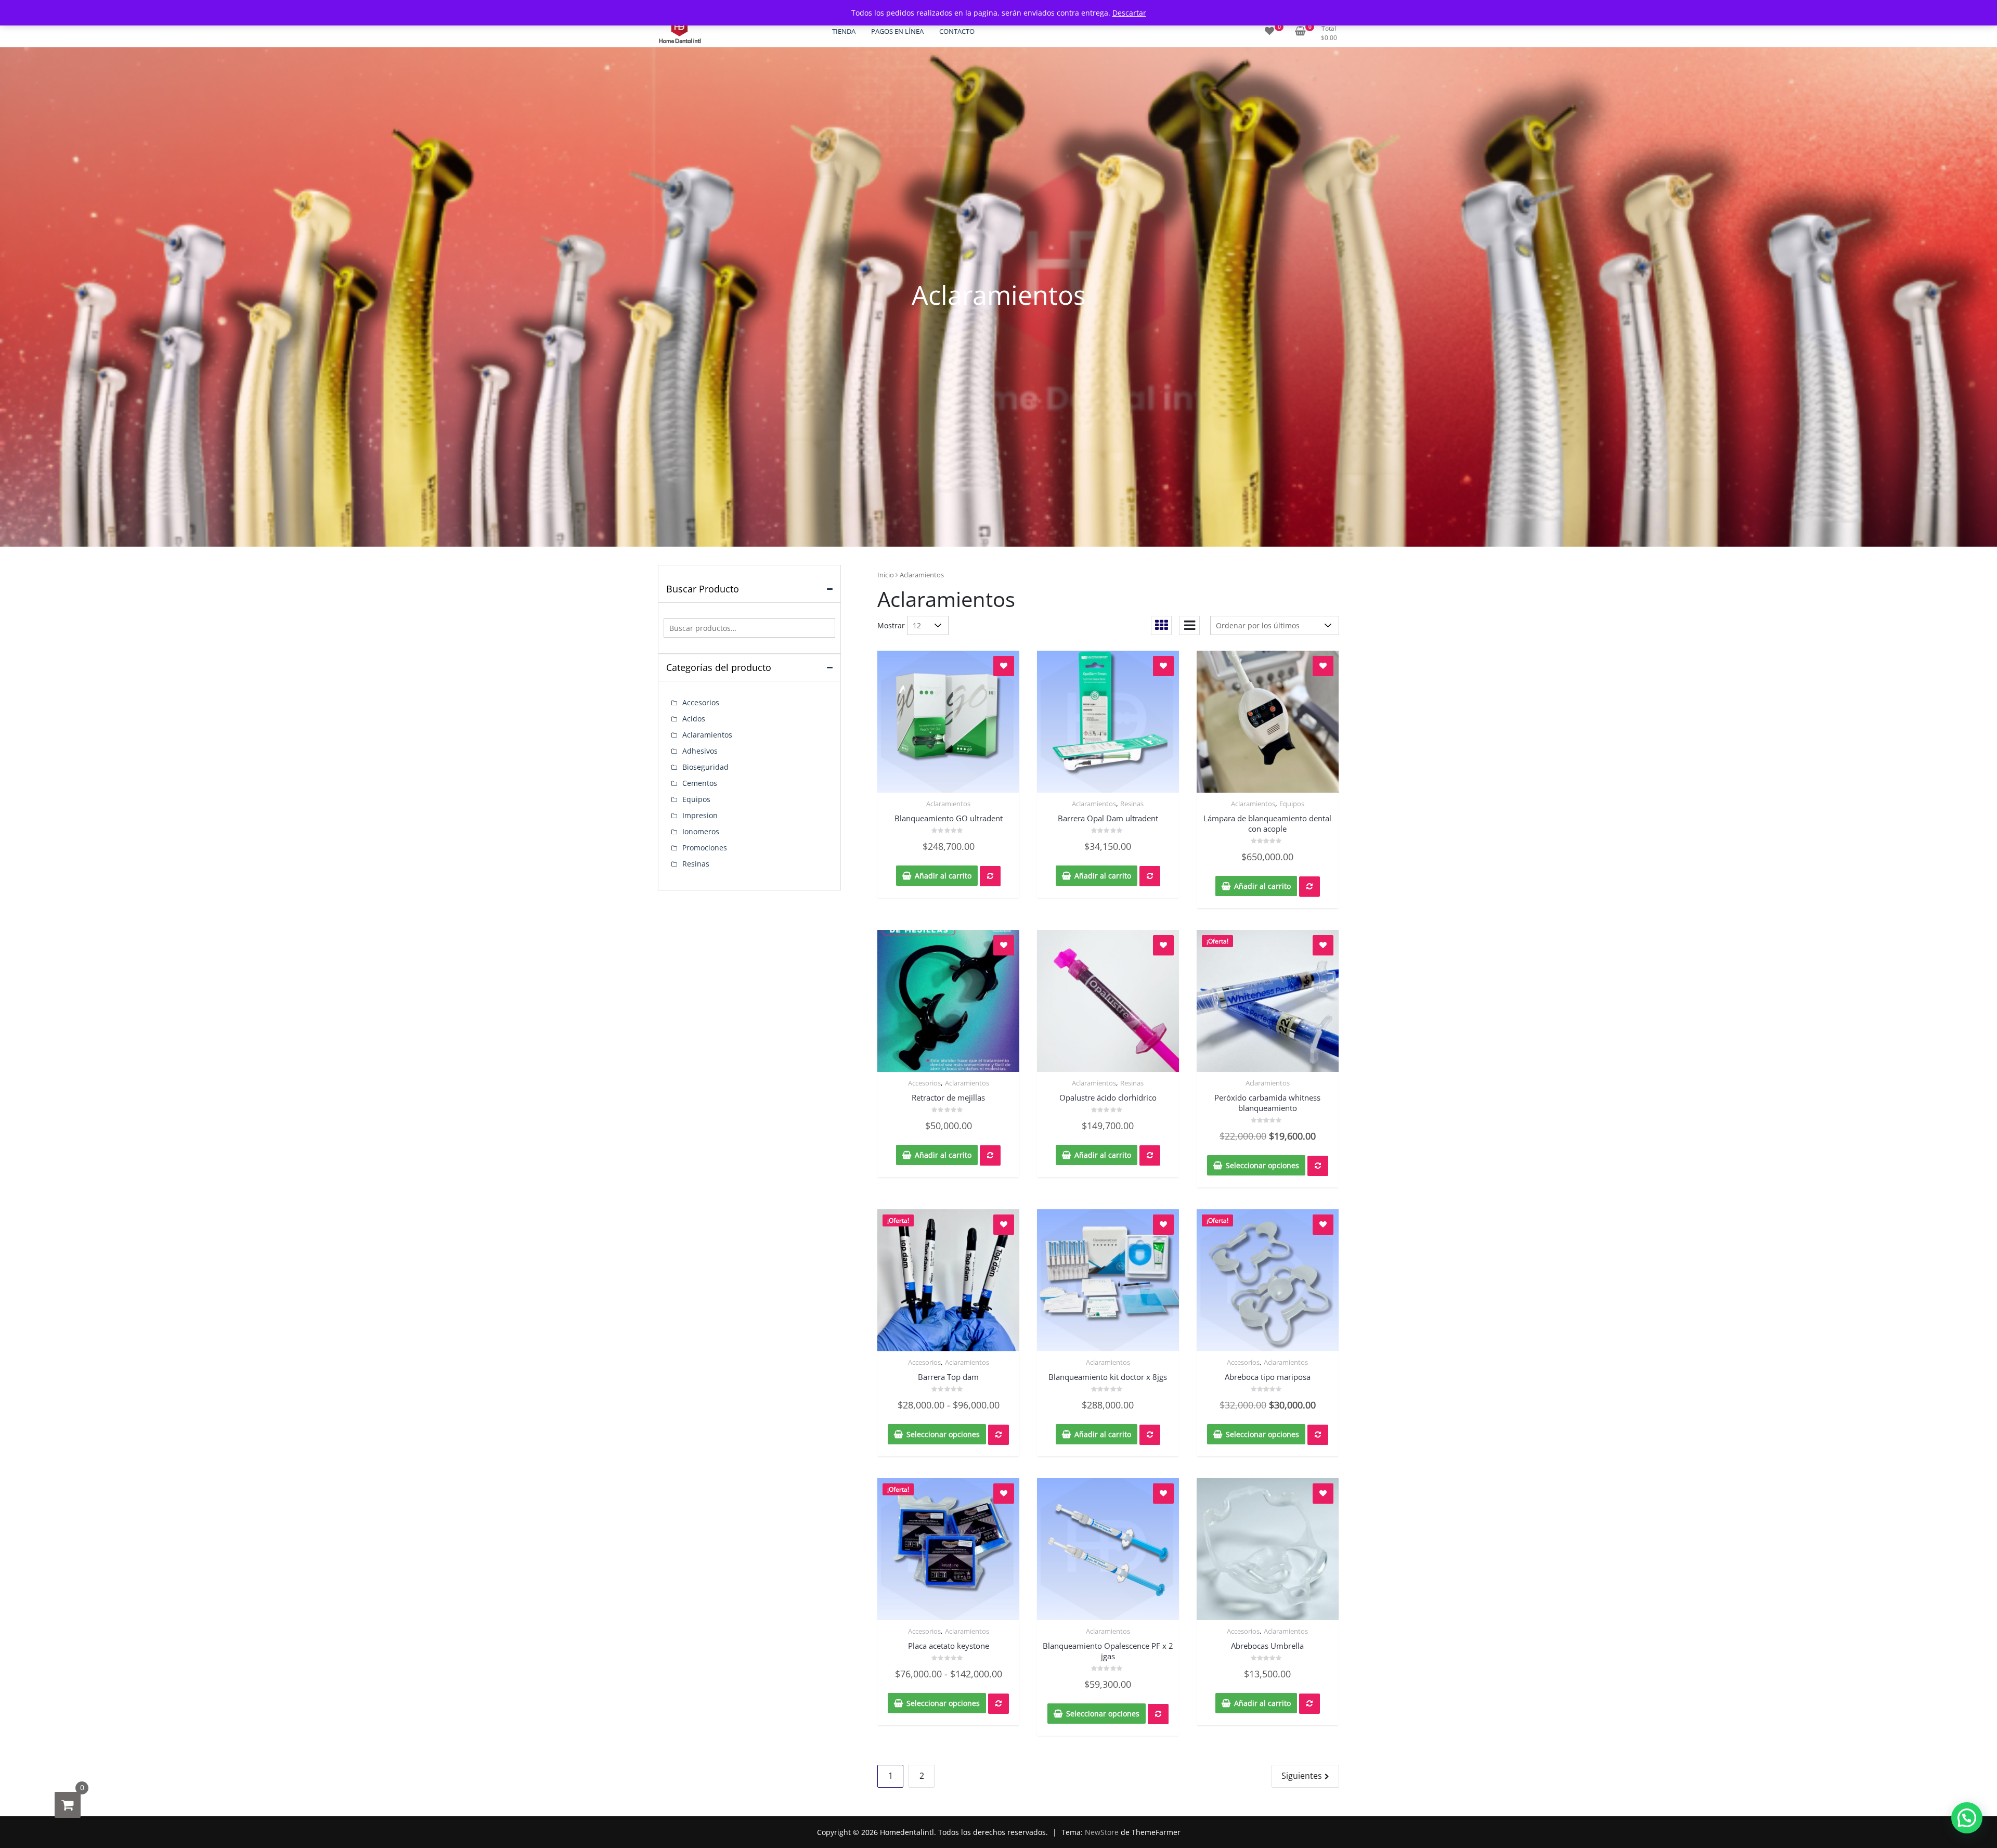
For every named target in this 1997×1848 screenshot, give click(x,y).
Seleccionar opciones (1262, 1165)
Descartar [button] (1129, 13)
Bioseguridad (705, 767)
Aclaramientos (948, 804)
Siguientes (1302, 1776)
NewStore (1102, 1832)
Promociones (705, 848)
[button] (1967, 1818)
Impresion (700, 815)
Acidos (694, 719)
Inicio (886, 575)
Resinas (1132, 804)
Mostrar (891, 625)
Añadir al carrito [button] (943, 876)
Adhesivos (700, 751)
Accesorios (924, 1083)
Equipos (1292, 804)
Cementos (700, 783)
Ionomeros (701, 831)
